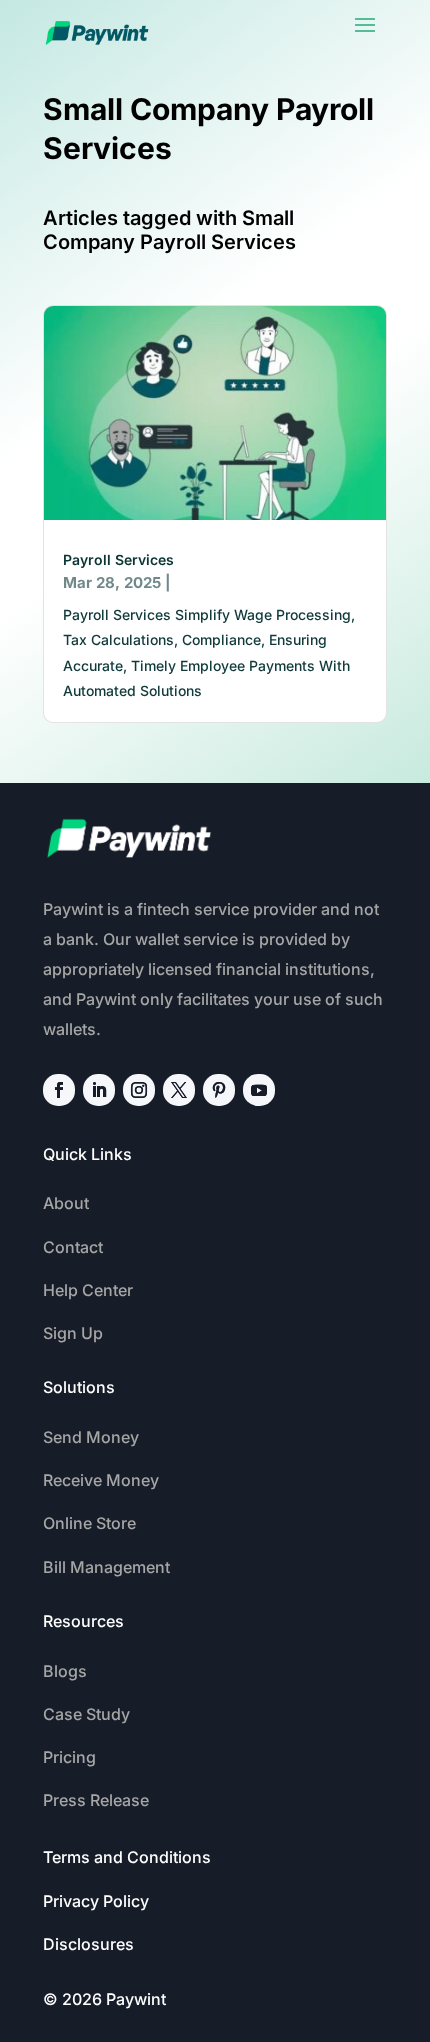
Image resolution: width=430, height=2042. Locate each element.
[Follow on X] (179, 1090)
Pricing (69, 1757)
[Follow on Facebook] (59, 1090)
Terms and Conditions (127, 1857)
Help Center (88, 1290)
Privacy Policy (96, 1901)
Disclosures (88, 1944)
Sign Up (73, 1333)
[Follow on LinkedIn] (99, 1090)
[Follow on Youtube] (259, 1090)
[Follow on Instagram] (139, 1090)
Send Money (91, 1437)
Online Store (89, 1523)
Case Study (86, 1714)
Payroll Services (118, 559)
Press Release (96, 1800)
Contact (73, 1247)
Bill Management (106, 1567)
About (66, 1203)
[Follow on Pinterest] (219, 1090)
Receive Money (101, 1480)
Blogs (65, 1671)
